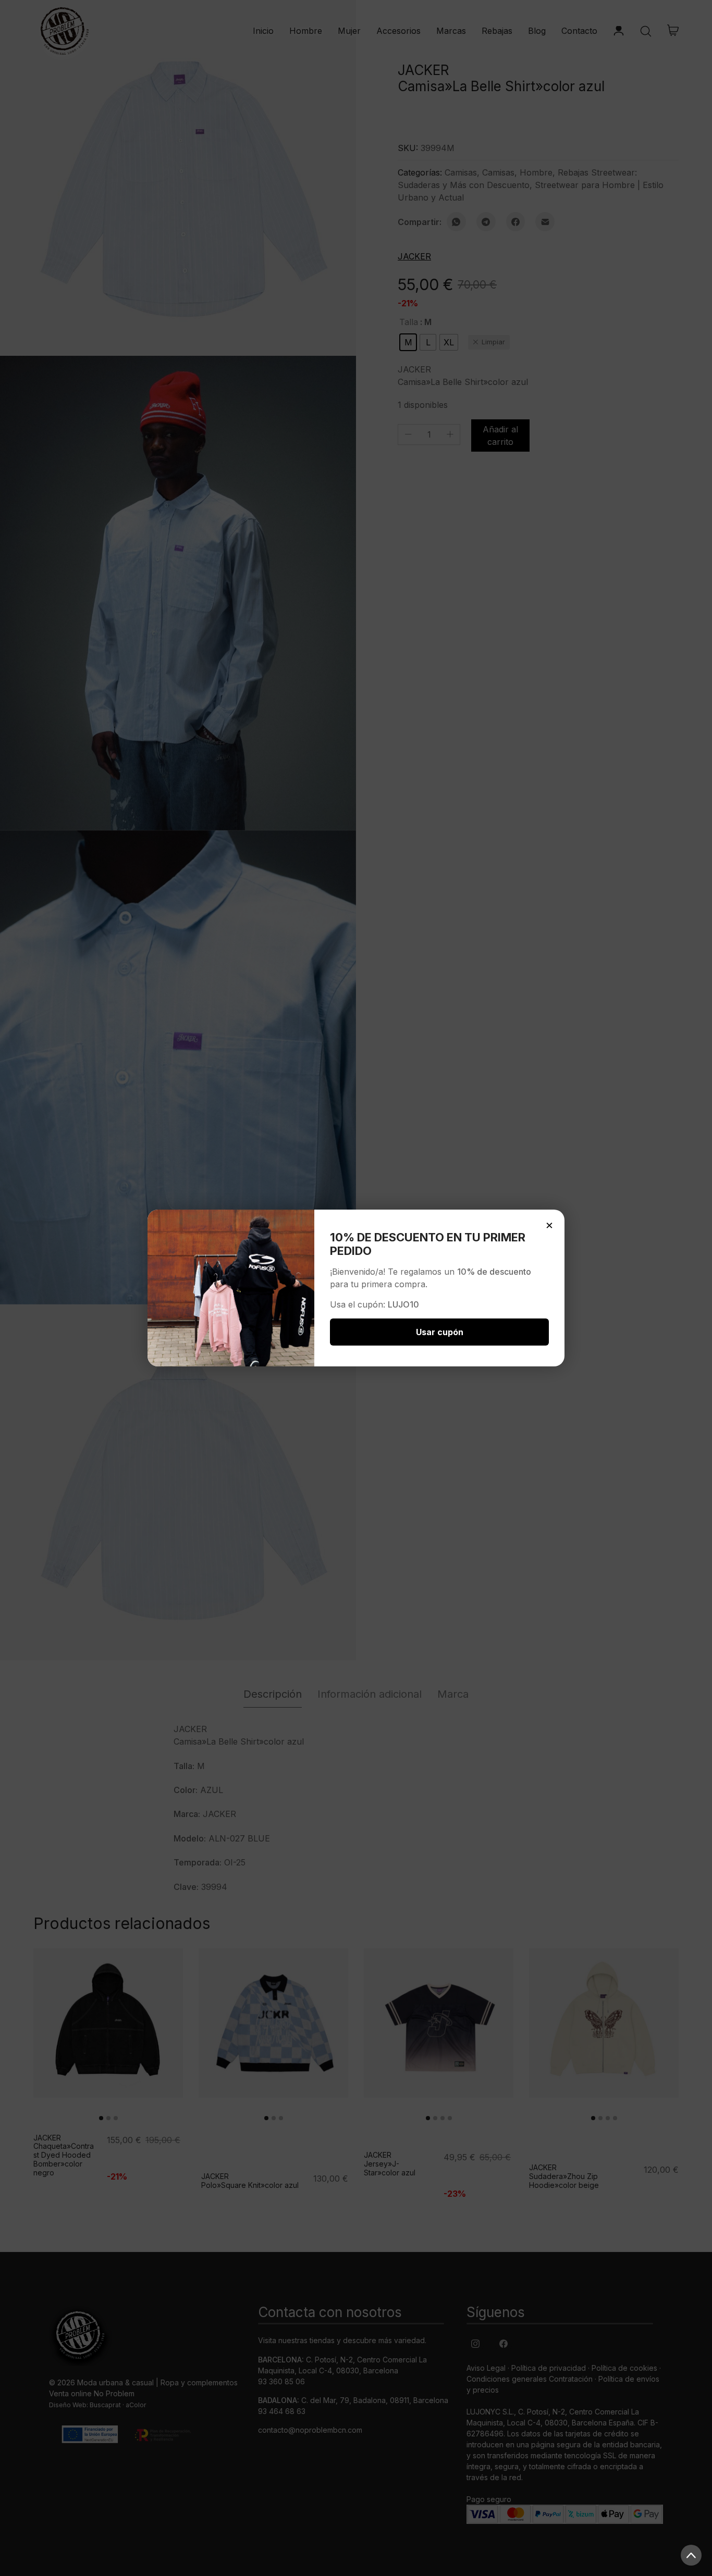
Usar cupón (440, 1332)
